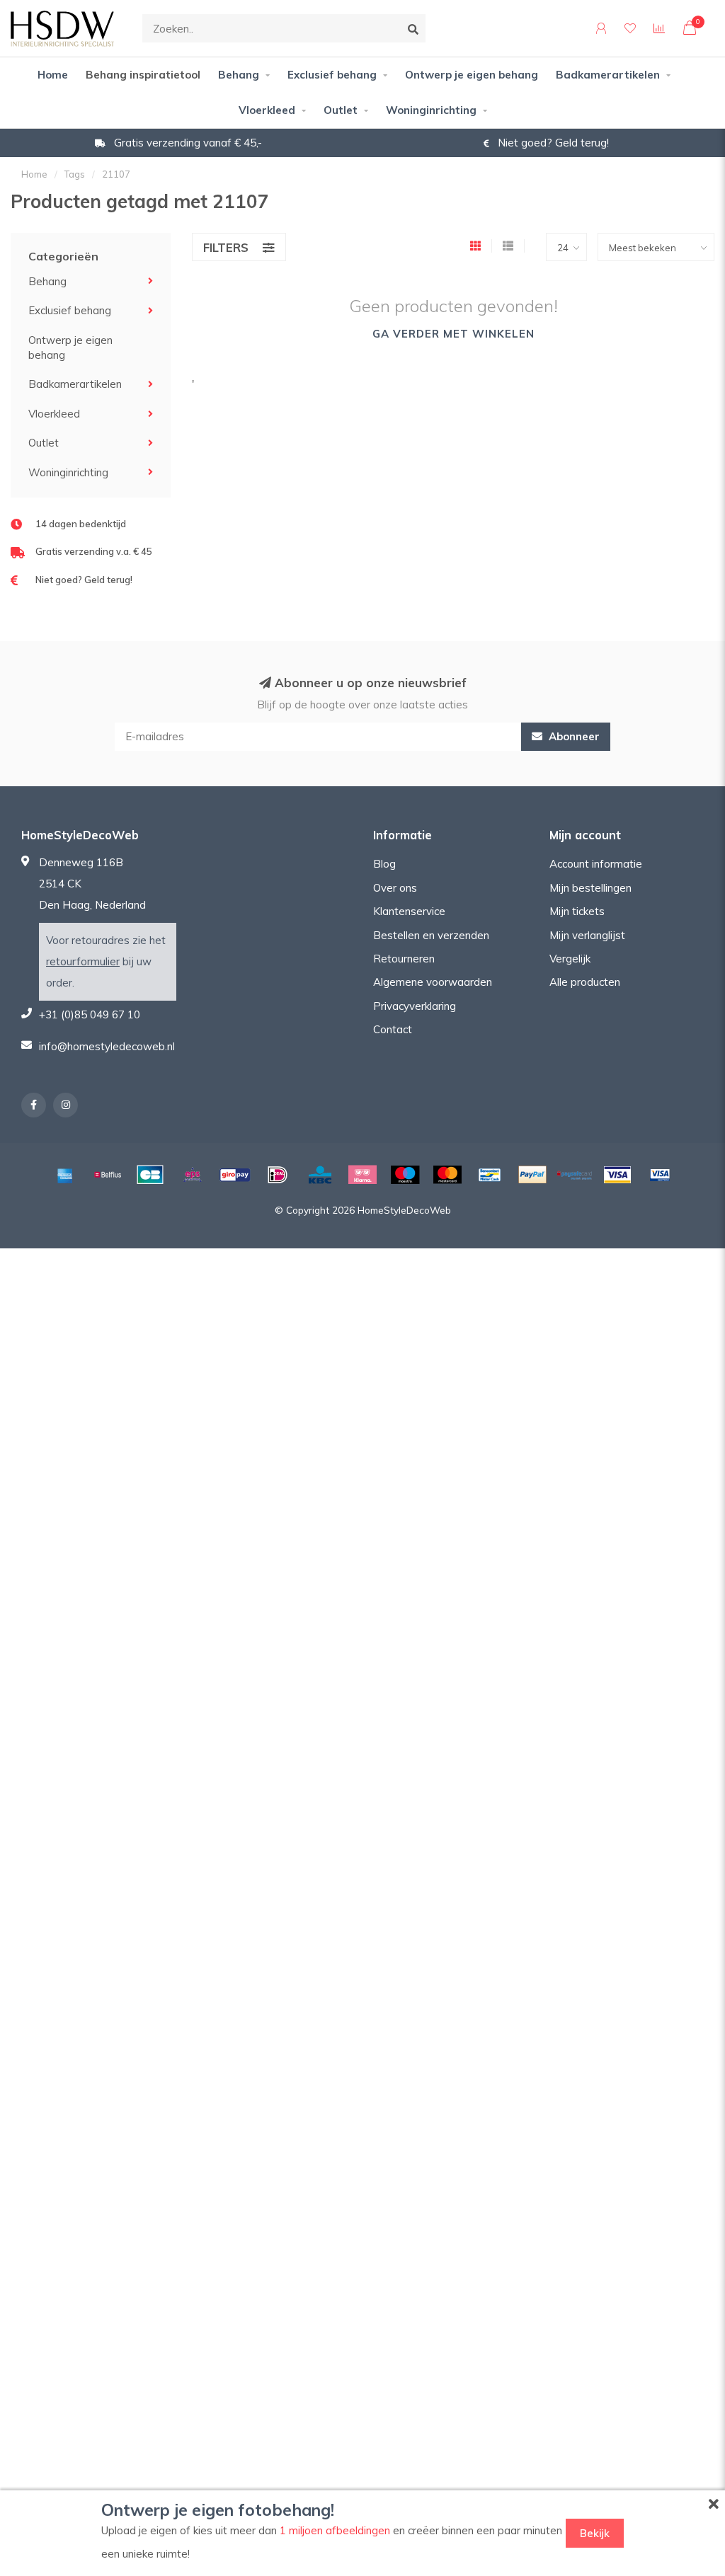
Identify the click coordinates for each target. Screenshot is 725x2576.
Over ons (395, 888)
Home (53, 75)
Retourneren (404, 959)
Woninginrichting (431, 110)
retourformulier (83, 961)
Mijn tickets (577, 911)
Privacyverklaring (415, 1006)
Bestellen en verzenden (431, 935)
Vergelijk (570, 959)
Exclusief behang (332, 75)
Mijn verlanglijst (587, 935)
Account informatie (596, 864)
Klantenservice (409, 911)
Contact (393, 1029)
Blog (384, 864)
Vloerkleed (267, 110)
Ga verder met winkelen (453, 334)
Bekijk (595, 2533)
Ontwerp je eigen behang (472, 75)
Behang (239, 75)
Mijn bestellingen (590, 888)
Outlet (341, 110)
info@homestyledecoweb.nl (107, 1046)
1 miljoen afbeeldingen (335, 2530)
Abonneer (573, 736)
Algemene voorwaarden (433, 982)
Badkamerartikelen (608, 75)
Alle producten (585, 982)
